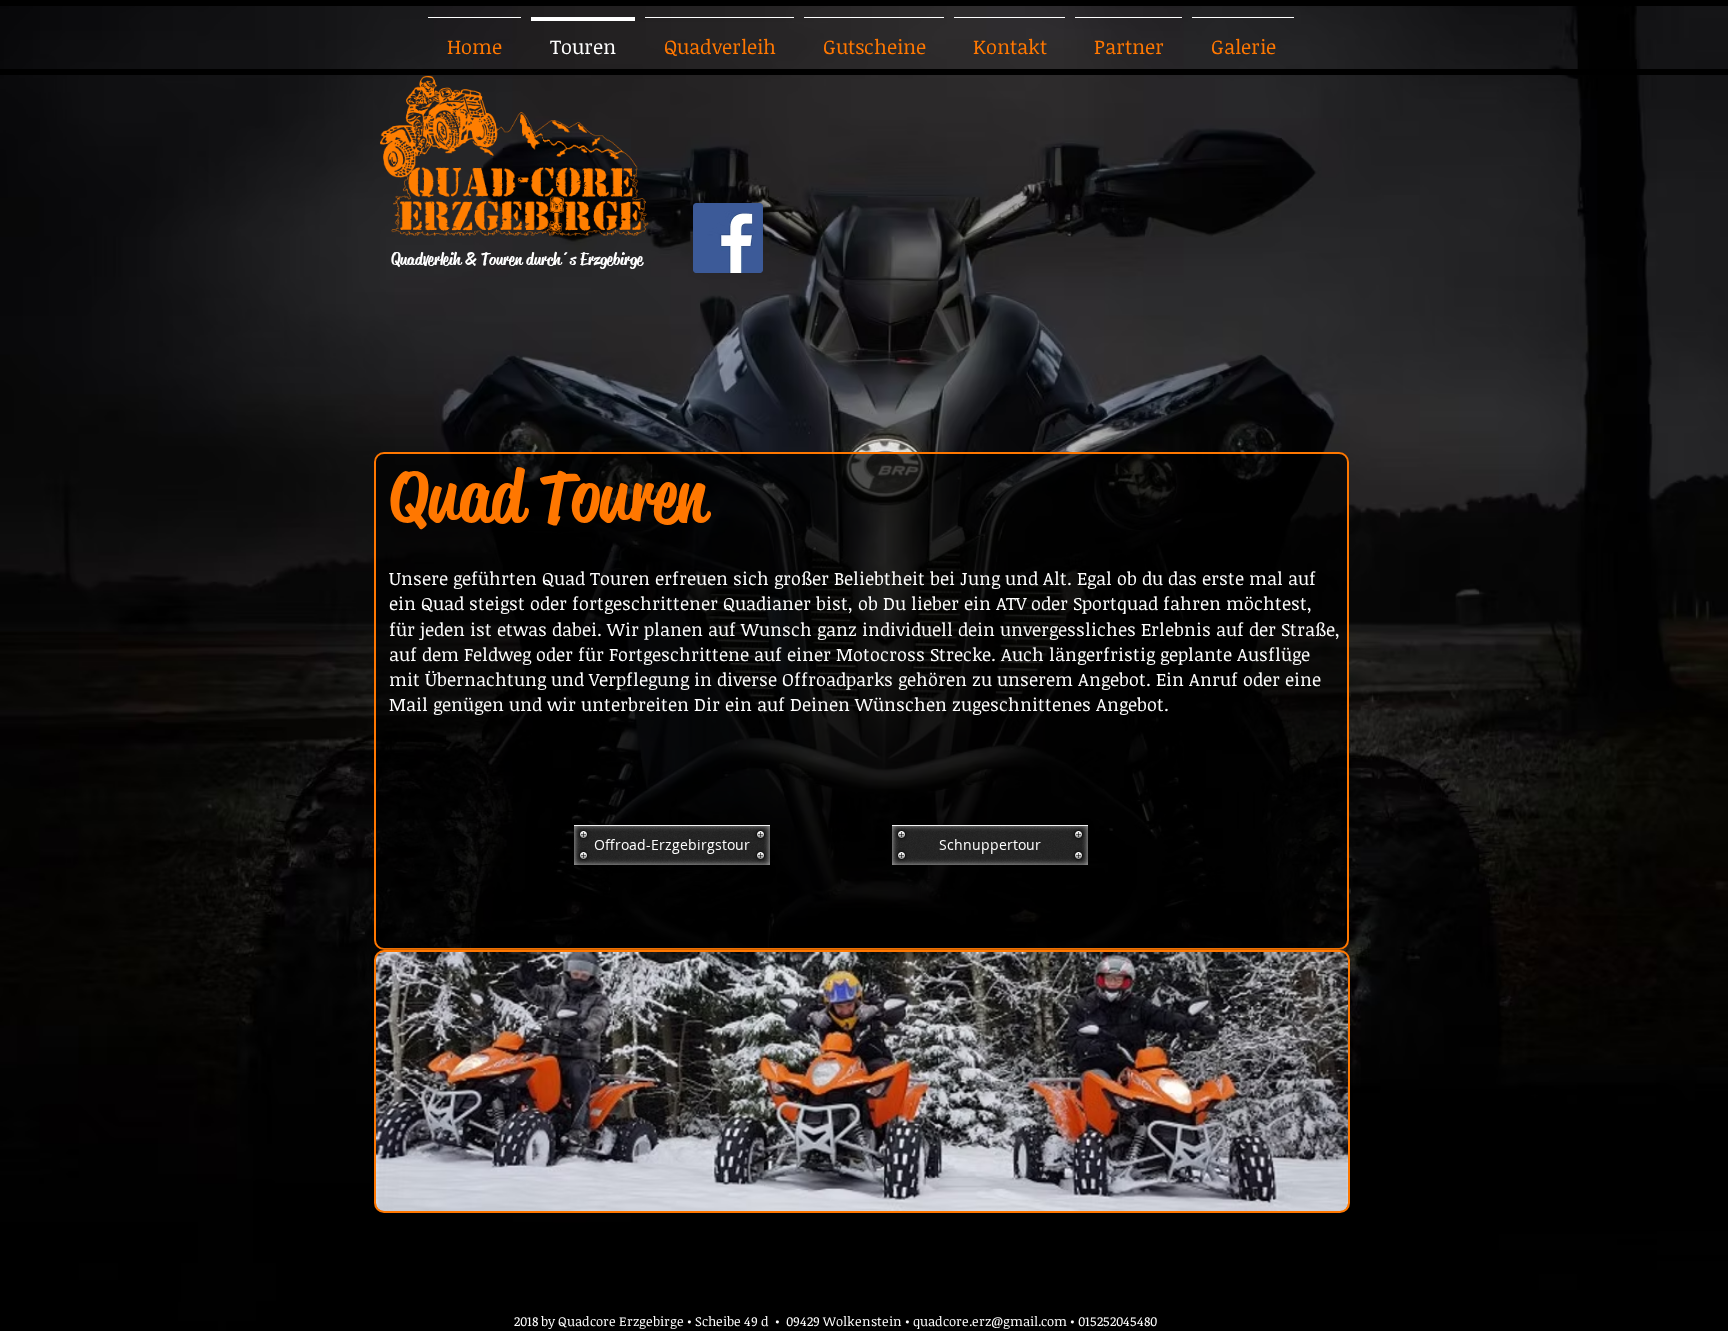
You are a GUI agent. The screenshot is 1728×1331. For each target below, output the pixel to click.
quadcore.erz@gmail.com (990, 1321)
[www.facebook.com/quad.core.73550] (728, 238)
